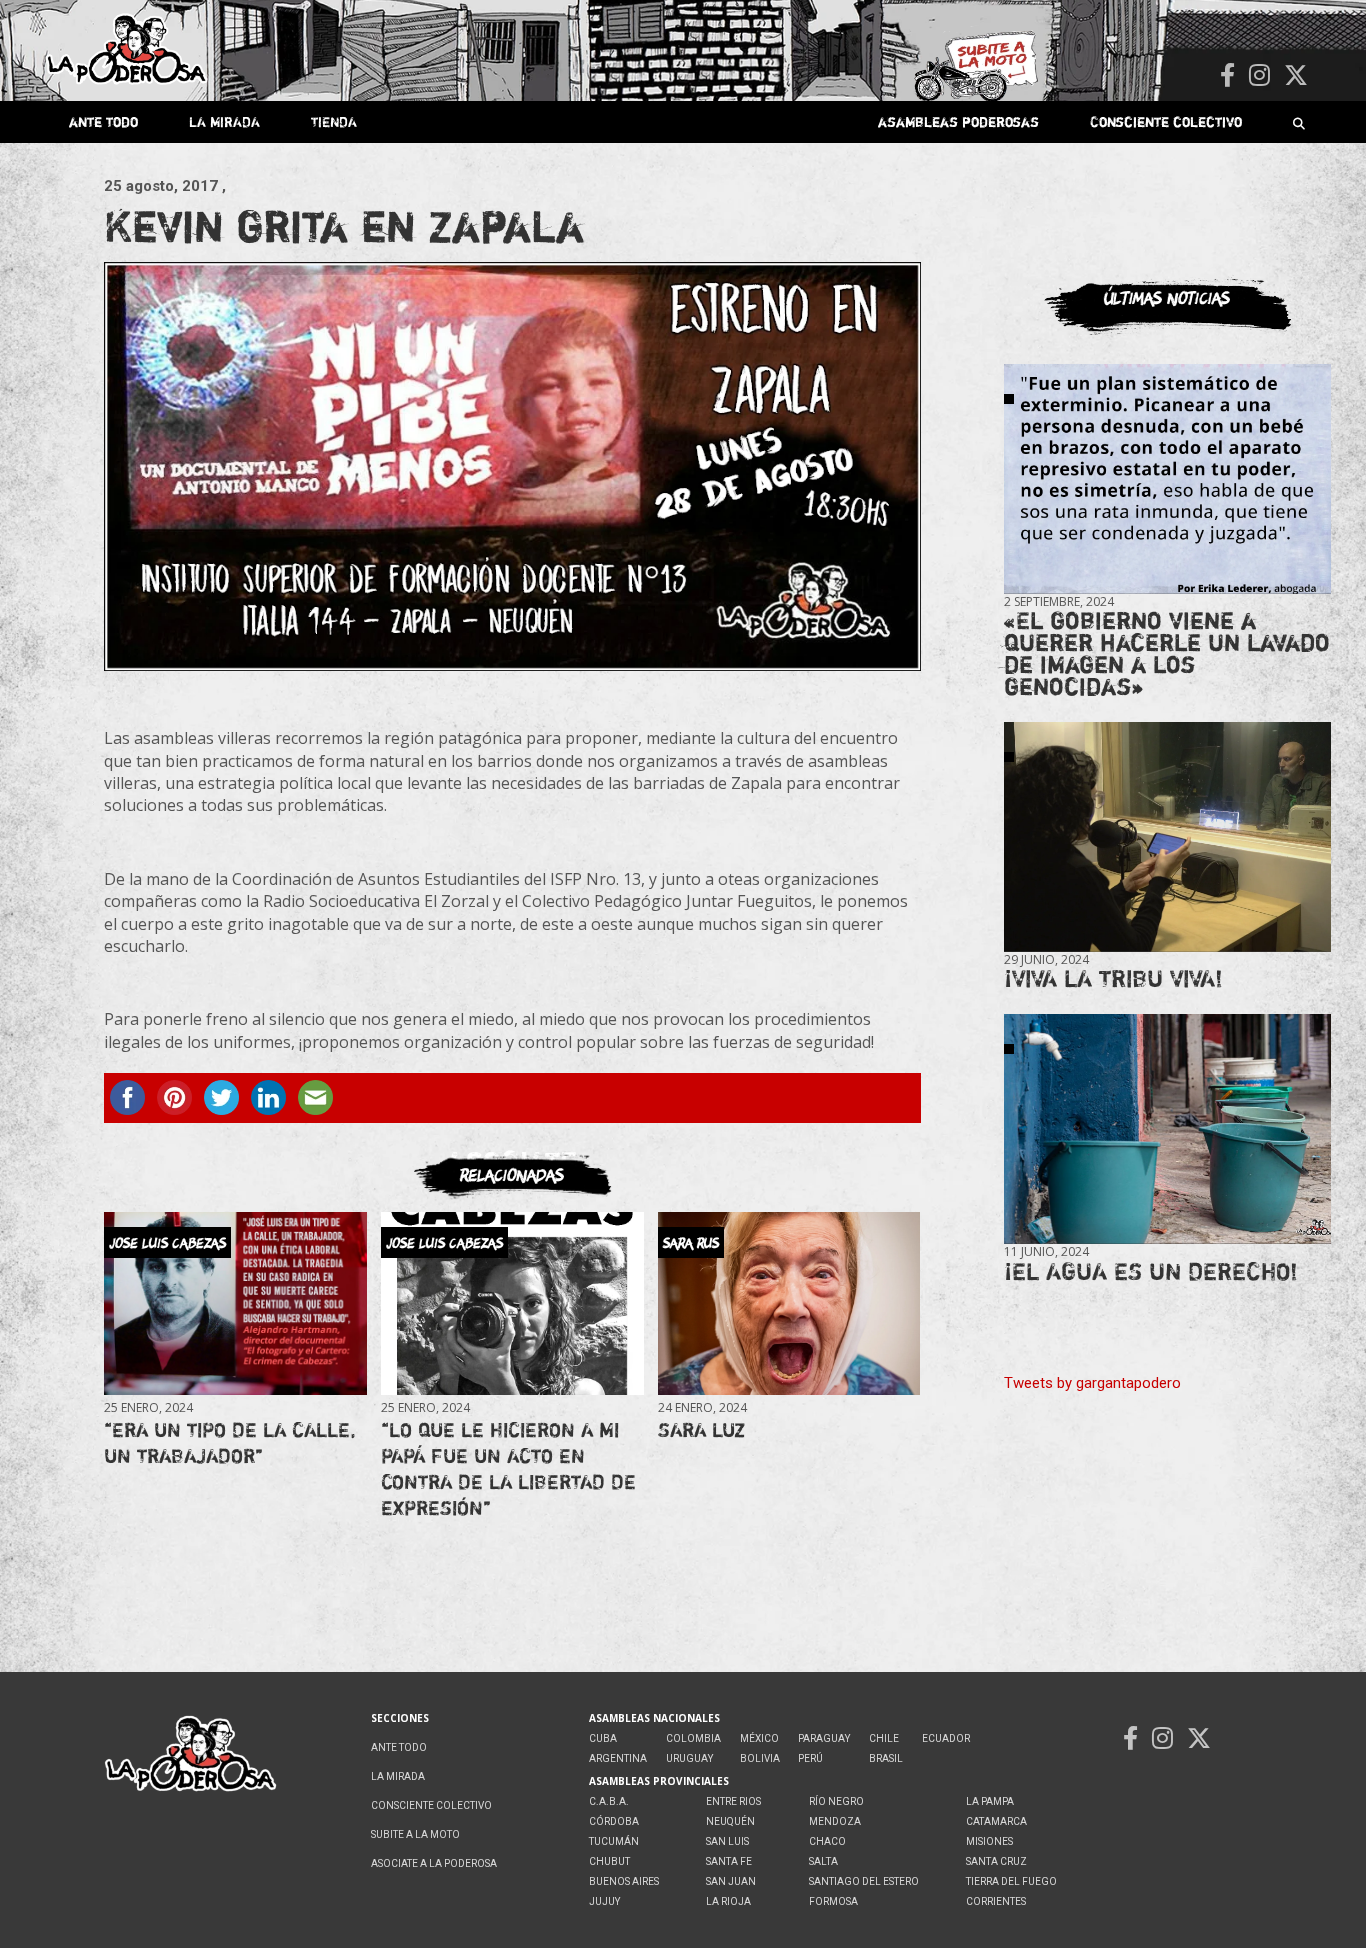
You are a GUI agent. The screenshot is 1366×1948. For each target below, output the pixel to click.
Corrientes (996, 1901)
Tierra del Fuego (1011, 1881)
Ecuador (946, 1738)
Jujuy (604, 1901)
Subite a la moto (415, 1834)
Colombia (693, 1738)
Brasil (886, 1758)
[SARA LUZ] (789, 1303)
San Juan (731, 1881)
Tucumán (614, 1841)
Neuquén (730, 1821)
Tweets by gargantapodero (1092, 1383)
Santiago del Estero (864, 1881)
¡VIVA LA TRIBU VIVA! (1113, 978)
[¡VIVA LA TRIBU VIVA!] (1167, 837)
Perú (810, 1758)
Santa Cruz (996, 1861)
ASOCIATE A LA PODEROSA (434, 1863)
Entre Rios (733, 1801)
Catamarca (996, 1821)
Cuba (603, 1738)
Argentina (618, 1758)
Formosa (833, 1901)
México (759, 1738)
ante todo (103, 121)
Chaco (827, 1841)
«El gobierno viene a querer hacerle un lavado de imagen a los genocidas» (1167, 653)
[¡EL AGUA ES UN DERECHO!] (1167, 1129)
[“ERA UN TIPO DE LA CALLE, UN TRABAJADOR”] (235, 1303)
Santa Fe (729, 1861)
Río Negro (836, 1801)
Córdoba (614, 1821)
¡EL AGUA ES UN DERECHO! (1151, 1271)
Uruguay (689, 1758)
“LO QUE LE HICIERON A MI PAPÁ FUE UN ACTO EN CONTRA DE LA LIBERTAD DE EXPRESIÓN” (508, 1468)
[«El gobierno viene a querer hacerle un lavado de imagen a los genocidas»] (1167, 479)
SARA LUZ (701, 1429)
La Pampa (990, 1801)
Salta (823, 1861)
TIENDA (334, 121)
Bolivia (760, 1758)
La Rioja (728, 1901)
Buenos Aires (624, 1881)
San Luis (727, 1841)
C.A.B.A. (609, 1801)
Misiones (989, 1841)
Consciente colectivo (1166, 121)
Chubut (609, 1861)
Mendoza (835, 1821)
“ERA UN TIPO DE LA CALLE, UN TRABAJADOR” (230, 1442)
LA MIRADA (224, 121)
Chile (884, 1738)
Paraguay (824, 1738)
